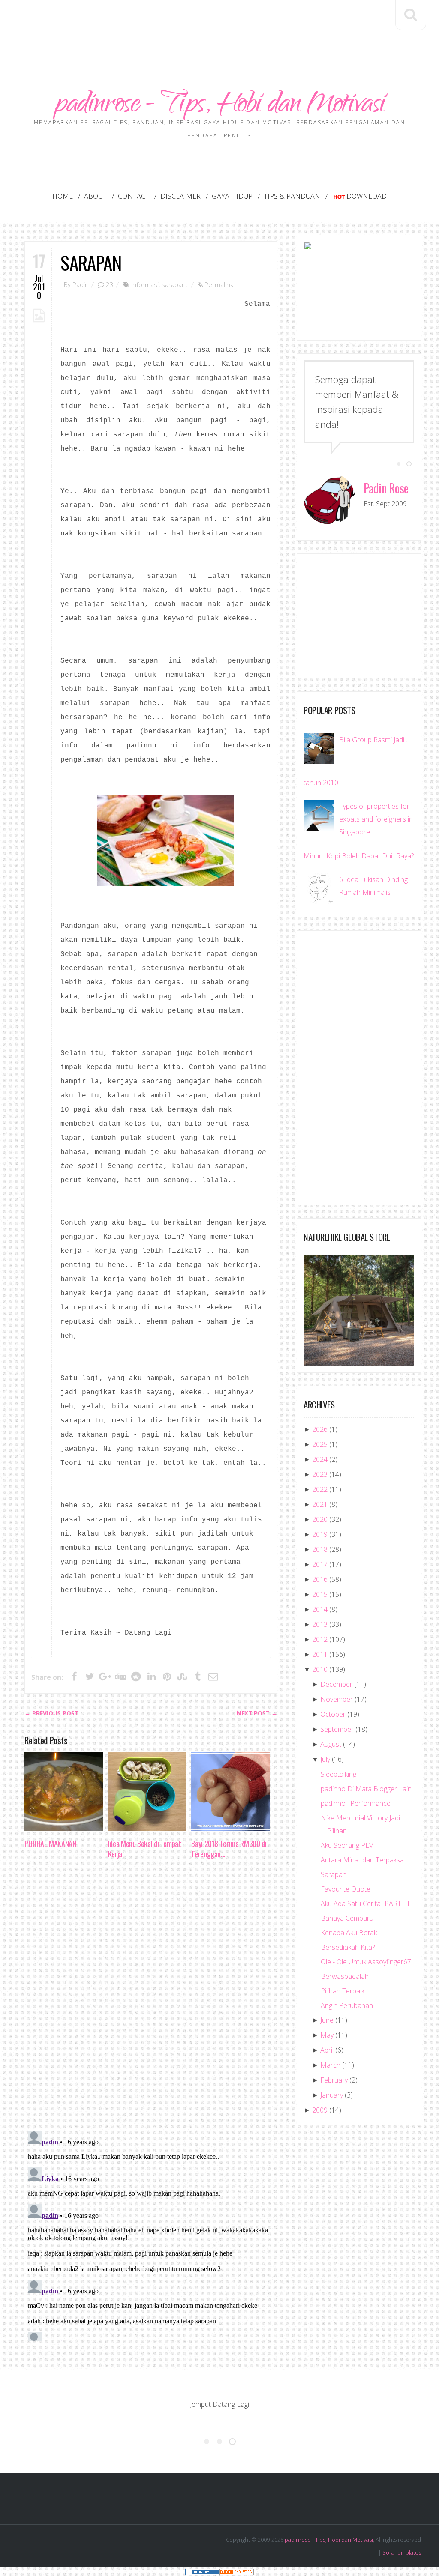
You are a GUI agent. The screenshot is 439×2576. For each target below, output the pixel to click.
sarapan (174, 284)
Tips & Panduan (292, 196)
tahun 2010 (321, 783)
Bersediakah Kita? (348, 1947)
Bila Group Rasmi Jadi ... (374, 740)
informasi (145, 284)
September (337, 1729)
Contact (134, 196)
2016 (320, 1579)
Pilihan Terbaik (343, 1991)
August (331, 1744)
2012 (320, 1639)
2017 (320, 1564)
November (337, 1699)
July (325, 1759)
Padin (81, 284)
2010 (320, 1669)
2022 (320, 1489)
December (336, 1684)
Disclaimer (180, 196)
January (332, 2095)
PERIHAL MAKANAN (50, 1844)
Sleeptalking (338, 1774)
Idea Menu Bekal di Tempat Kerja (145, 1849)
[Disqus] (151, 1997)
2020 (320, 1519)
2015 (320, 1594)
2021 (320, 1504)
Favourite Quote (346, 1889)
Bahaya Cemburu (347, 1918)
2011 (320, 1654)
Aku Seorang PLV (347, 1845)
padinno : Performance (356, 1803)
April (327, 2050)
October (333, 1714)
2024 (320, 1459)
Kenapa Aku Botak (349, 1933)
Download (367, 196)
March (330, 2065)
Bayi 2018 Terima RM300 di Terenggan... (229, 1849)
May (327, 2035)
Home (63, 196)
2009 (320, 2110)
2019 (320, 1534)
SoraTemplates (402, 2552)
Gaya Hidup (232, 196)
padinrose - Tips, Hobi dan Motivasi (220, 106)
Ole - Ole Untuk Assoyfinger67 (366, 1962)
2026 (320, 1429)
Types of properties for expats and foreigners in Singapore (376, 819)
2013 (320, 1624)
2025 (320, 1444)
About (95, 196)
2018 (320, 1549)
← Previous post (51, 1713)
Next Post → (257, 1713)
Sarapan (91, 262)
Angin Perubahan (347, 2005)
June (327, 2020)
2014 (320, 1609)
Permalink (219, 284)
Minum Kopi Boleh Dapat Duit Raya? (359, 856)
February (334, 2080)
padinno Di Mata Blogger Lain (366, 1789)
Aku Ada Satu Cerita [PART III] (366, 1904)
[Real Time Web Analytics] (237, 2572)
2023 (320, 1474)
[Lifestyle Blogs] (202, 2572)
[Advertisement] (219, 26)
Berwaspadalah (345, 1976)
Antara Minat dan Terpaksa (362, 1860)
